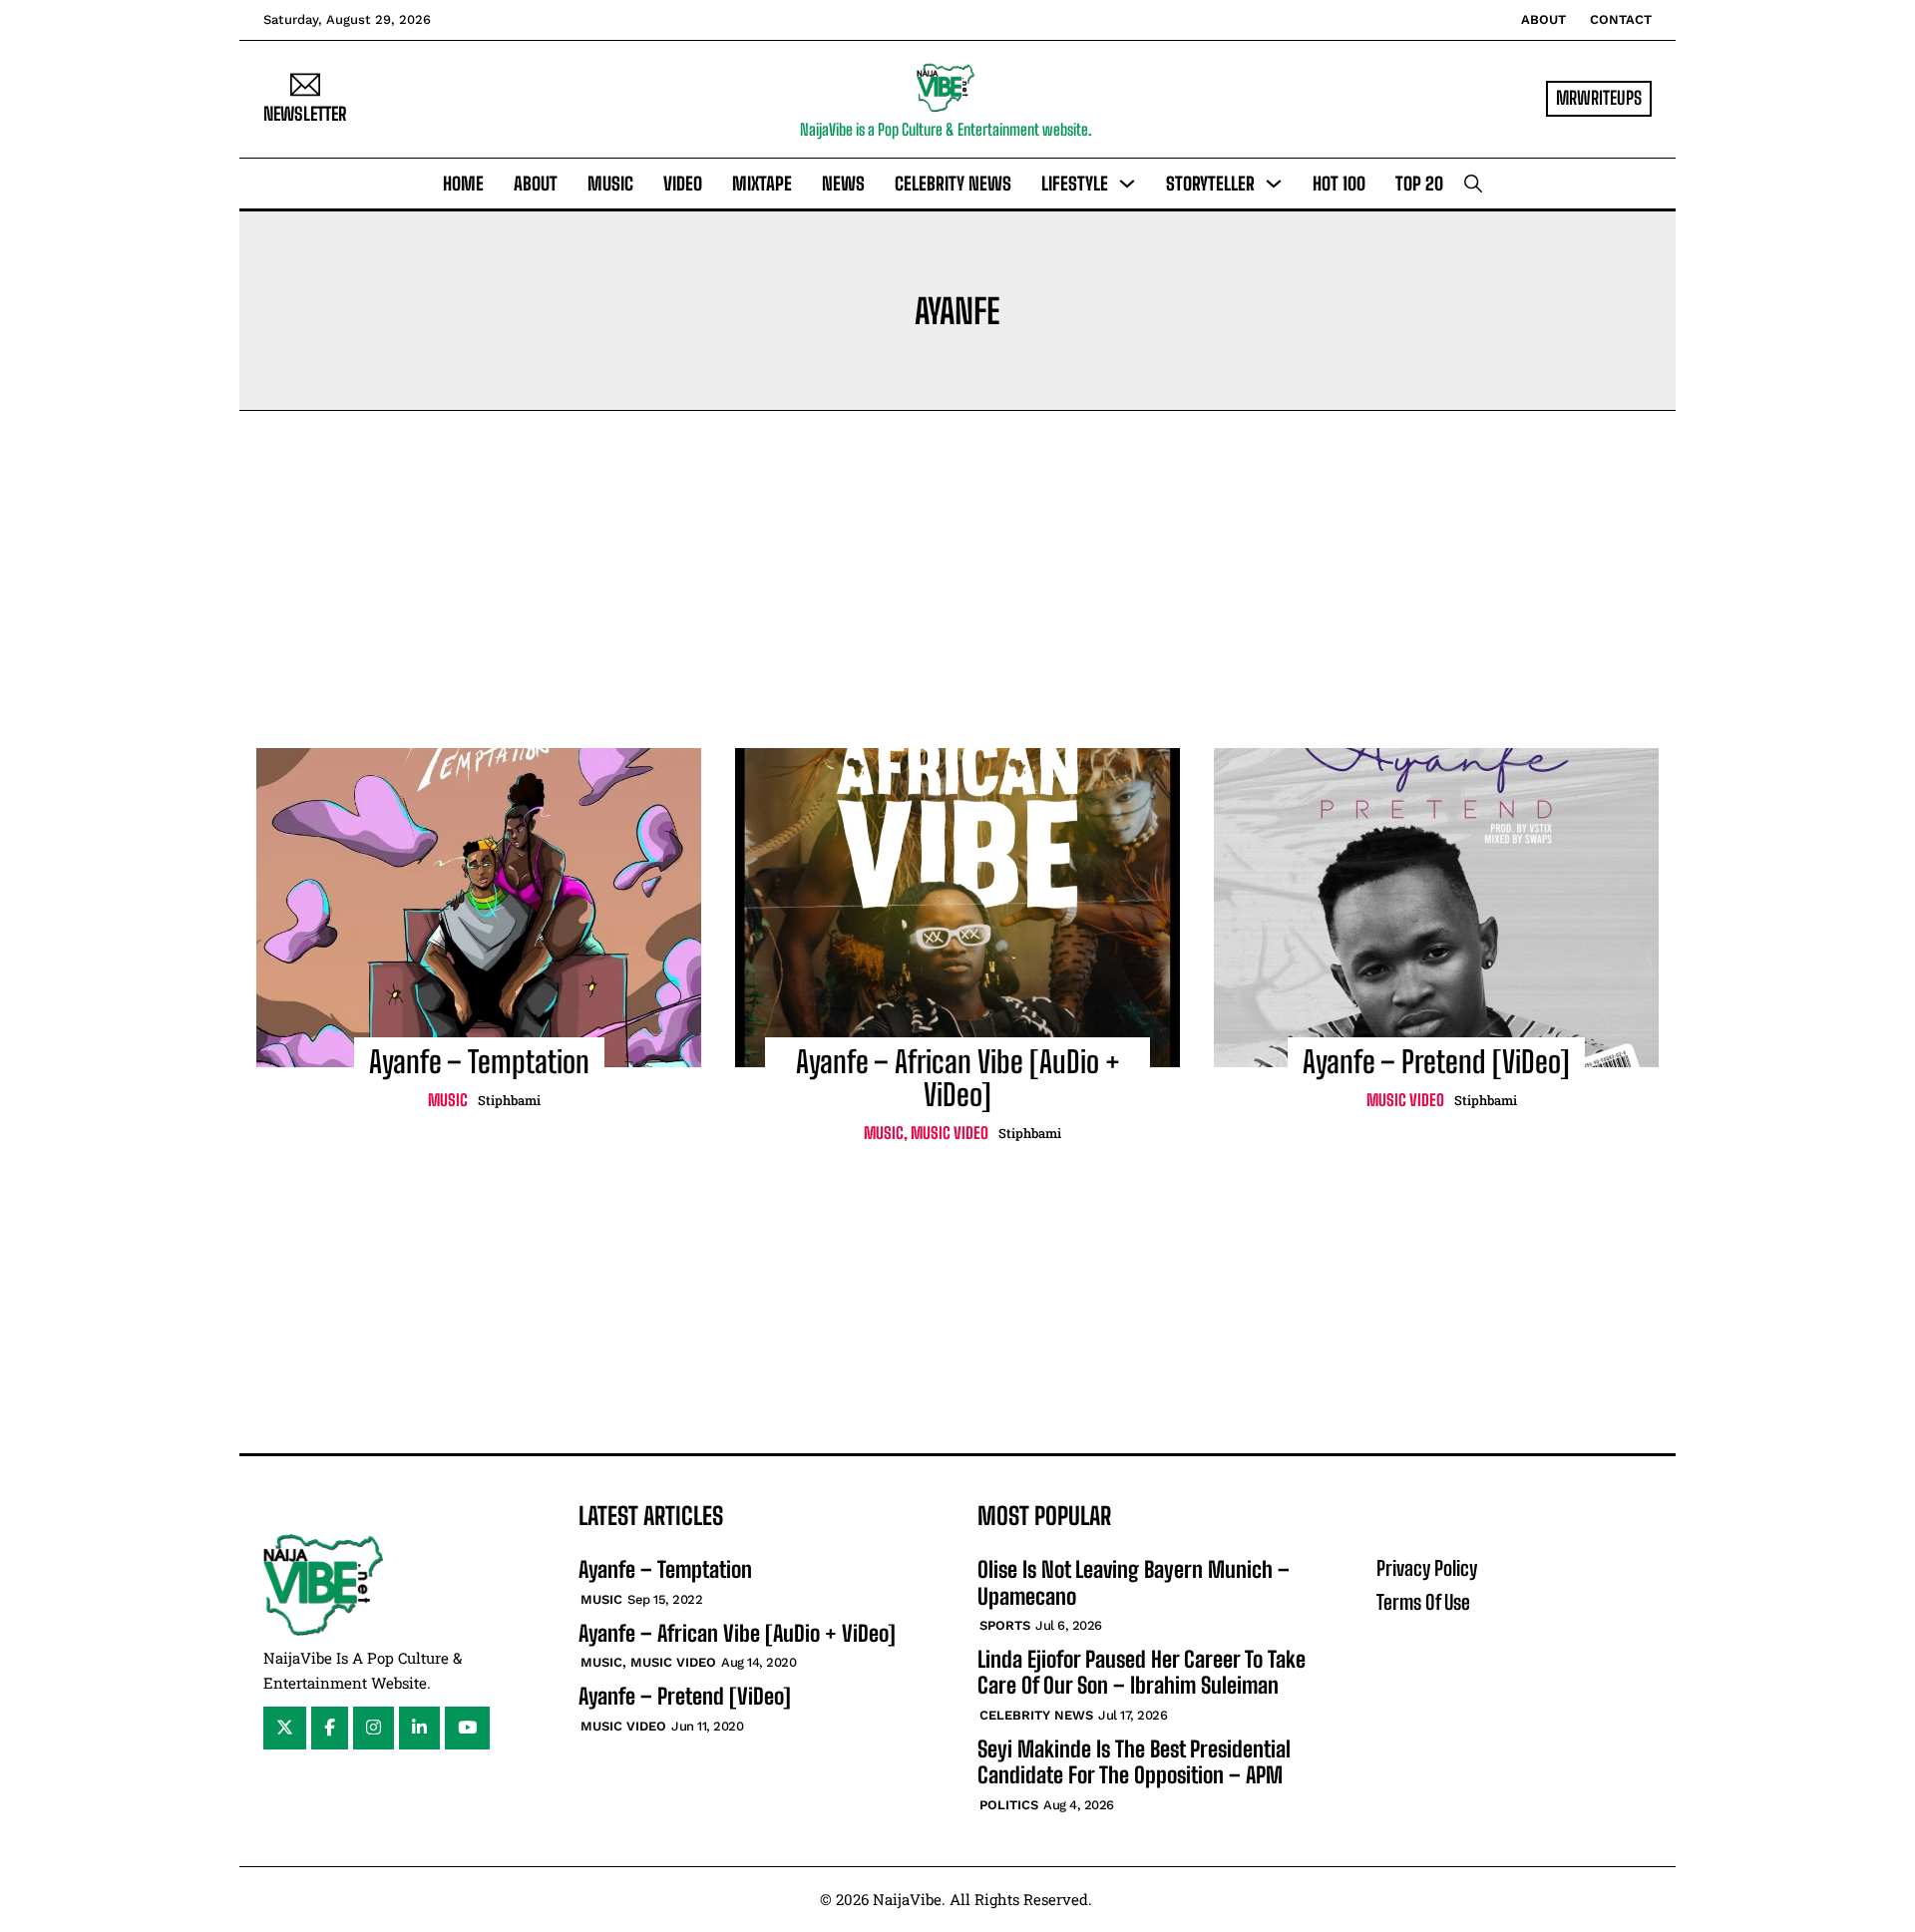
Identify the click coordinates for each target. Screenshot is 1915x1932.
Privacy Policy (1427, 1568)
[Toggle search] (1473, 184)
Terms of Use (1423, 1602)
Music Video (950, 1133)
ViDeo (683, 184)
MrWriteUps (1599, 98)
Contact (1621, 19)
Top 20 (1419, 184)
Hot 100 (1339, 184)
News (843, 184)
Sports (1005, 1625)
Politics (1009, 1805)
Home (463, 184)
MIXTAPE (762, 184)
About (1543, 19)
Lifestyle (1075, 184)
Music (610, 184)
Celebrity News (953, 184)
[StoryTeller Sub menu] (1274, 184)
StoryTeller (1210, 184)
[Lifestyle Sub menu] (1127, 184)
